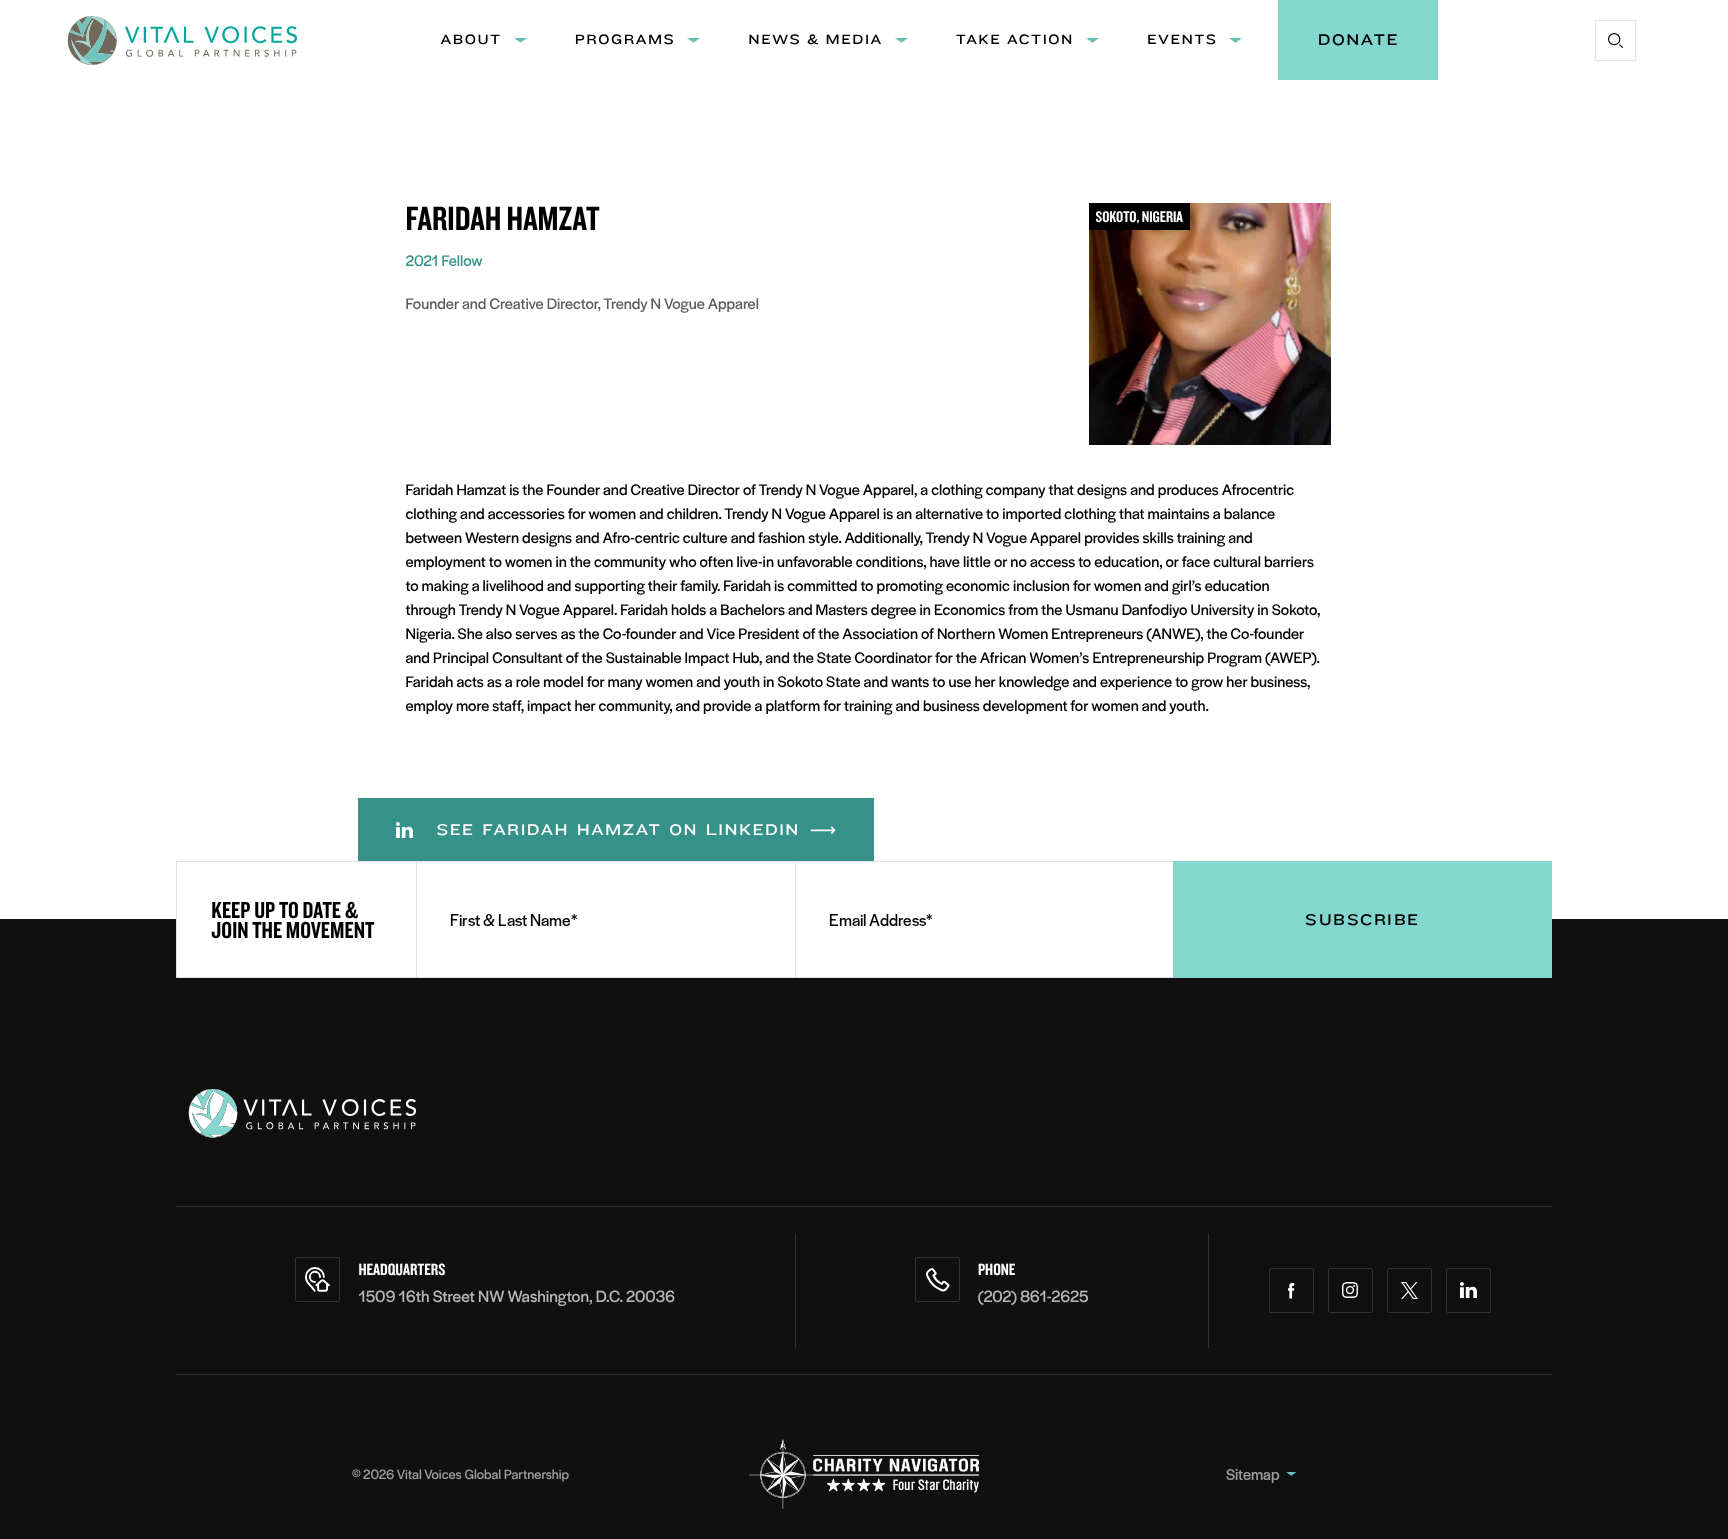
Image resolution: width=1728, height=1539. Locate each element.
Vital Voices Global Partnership (483, 1473)
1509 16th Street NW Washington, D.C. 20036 (516, 1295)
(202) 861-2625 (1033, 1295)
